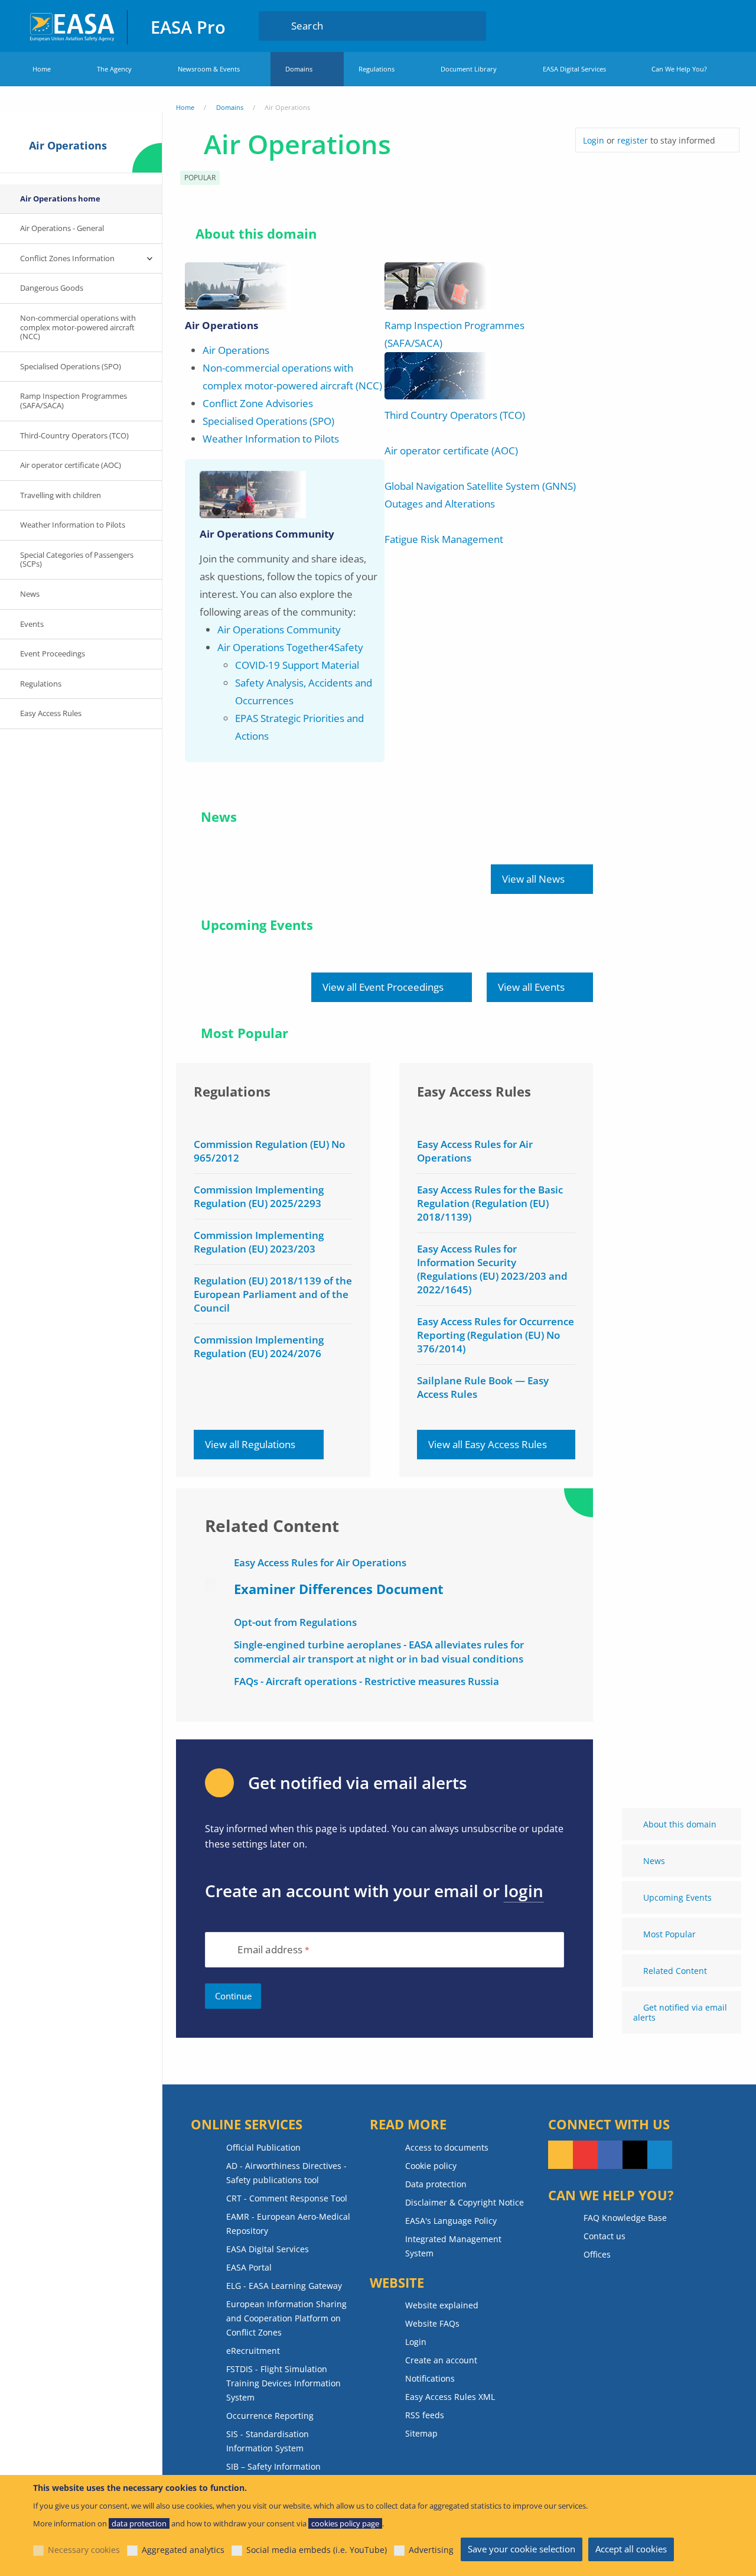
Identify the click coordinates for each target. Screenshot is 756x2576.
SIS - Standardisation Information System (268, 2441)
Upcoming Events (677, 1897)
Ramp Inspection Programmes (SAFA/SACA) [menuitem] (74, 401)
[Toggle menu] (150, 259)
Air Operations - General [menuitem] (62, 228)
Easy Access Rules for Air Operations (320, 1562)
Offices (597, 2254)
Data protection (436, 2184)
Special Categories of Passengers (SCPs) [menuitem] (77, 560)
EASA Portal (249, 2267)
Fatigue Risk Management (444, 539)
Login (693, 25)
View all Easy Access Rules (488, 1444)
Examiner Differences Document (339, 1589)
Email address (270, 1950)
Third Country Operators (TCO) (455, 415)
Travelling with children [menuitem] (61, 495)
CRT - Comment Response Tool (287, 2198)
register (633, 140)
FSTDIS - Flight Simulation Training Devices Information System (283, 2383)
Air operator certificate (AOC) (451, 451)
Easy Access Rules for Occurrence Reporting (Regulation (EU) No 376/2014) (496, 1335)
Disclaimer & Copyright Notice (465, 2202)
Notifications (430, 2378)
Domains (299, 69)
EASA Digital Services (574, 69)
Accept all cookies (631, 2549)
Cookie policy (431, 2166)
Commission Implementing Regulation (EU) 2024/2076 (259, 1346)
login (524, 1891)
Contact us (605, 2236)
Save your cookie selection (522, 2549)
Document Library (469, 69)
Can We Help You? (679, 69)
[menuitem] (693, 25)
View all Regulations (250, 1444)
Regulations (377, 69)
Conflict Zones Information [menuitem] (67, 258)
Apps (658, 25)
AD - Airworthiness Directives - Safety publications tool (286, 2173)
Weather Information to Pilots (271, 439)
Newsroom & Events (209, 69)
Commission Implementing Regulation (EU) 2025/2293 (259, 1196)
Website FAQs (432, 2323)
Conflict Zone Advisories (258, 403)
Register (716, 25)
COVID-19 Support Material (297, 665)
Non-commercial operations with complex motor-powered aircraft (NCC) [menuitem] (78, 327)
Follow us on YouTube (585, 2155)
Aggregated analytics (183, 2550)
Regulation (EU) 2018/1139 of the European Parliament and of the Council (273, 1294)
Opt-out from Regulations (295, 1622)
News (654, 1861)
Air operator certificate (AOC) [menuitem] (71, 465)
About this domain (680, 1824)
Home (42, 69)
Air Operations (236, 350)
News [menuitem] (30, 594)
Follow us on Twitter (635, 2155)
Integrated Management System (453, 2246)
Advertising (431, 2550)
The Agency (114, 69)
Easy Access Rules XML (450, 2397)
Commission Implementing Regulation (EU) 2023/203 (259, 1242)
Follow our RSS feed (561, 2155)
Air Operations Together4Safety (290, 647)
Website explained (442, 2305)
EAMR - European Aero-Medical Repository (288, 2224)
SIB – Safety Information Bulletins (273, 2473)
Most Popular (669, 1934)
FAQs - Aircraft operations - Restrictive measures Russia (366, 1681)
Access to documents (447, 2147)
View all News (533, 879)
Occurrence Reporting (270, 2416)
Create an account (441, 2360)
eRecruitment (253, 2351)
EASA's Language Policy (451, 2221)
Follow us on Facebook (610, 2155)
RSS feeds (425, 2415)
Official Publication (263, 2147)
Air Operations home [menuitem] (60, 199)
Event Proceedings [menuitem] (53, 653)
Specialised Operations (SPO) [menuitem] (71, 366)
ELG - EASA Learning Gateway (284, 2286)
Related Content (675, 1971)
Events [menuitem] (32, 624)
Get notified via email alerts (680, 2012)
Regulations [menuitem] (41, 684)
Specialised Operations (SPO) (268, 421)
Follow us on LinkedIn (660, 2155)
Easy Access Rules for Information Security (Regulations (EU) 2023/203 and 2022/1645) (492, 1269)
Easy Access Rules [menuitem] (51, 713)
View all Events (531, 987)
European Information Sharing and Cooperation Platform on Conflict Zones (286, 2318)
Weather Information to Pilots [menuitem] (73, 525)
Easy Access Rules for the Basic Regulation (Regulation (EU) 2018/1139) (490, 1203)
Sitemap (421, 2433)
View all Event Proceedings (383, 987)
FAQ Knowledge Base (625, 2218)
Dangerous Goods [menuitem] (52, 288)
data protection (139, 2523)
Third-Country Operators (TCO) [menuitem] (74, 435)
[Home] (73, 26)
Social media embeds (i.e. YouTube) (317, 2550)
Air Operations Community (279, 630)
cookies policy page (345, 2523)
